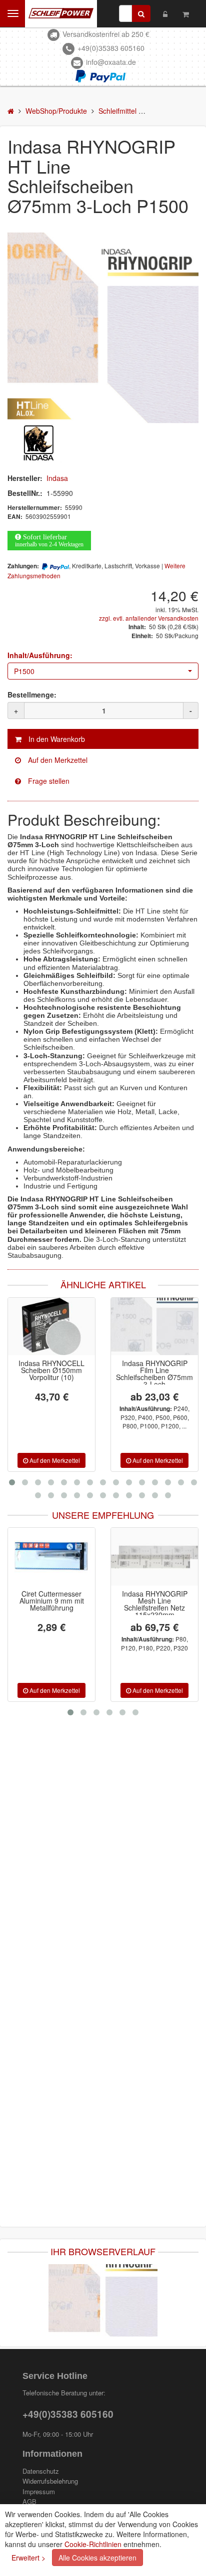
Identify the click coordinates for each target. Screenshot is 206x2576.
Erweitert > (28, 2558)
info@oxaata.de (111, 62)
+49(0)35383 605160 (111, 48)
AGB (29, 2502)
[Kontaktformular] (103, 781)
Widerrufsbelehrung (50, 2481)
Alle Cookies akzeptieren (97, 2558)
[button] (103, 671)
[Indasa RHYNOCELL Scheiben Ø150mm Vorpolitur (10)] (51, 1327)
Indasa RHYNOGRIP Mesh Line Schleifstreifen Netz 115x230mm (70, 1604)
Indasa (57, 478)
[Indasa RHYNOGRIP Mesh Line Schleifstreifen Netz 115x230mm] (70, 1557)
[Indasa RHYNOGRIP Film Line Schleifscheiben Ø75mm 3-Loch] (154, 1327)
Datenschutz (41, 2471)
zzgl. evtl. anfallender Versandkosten (149, 618)
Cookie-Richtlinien (93, 2544)
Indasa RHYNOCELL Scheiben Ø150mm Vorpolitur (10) (51, 1370)
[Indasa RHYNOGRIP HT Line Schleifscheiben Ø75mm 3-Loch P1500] (103, 328)
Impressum (39, 2492)
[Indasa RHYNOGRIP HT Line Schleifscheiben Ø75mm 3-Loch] (103, 2299)
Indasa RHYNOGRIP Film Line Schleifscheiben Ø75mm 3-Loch (154, 1374)
